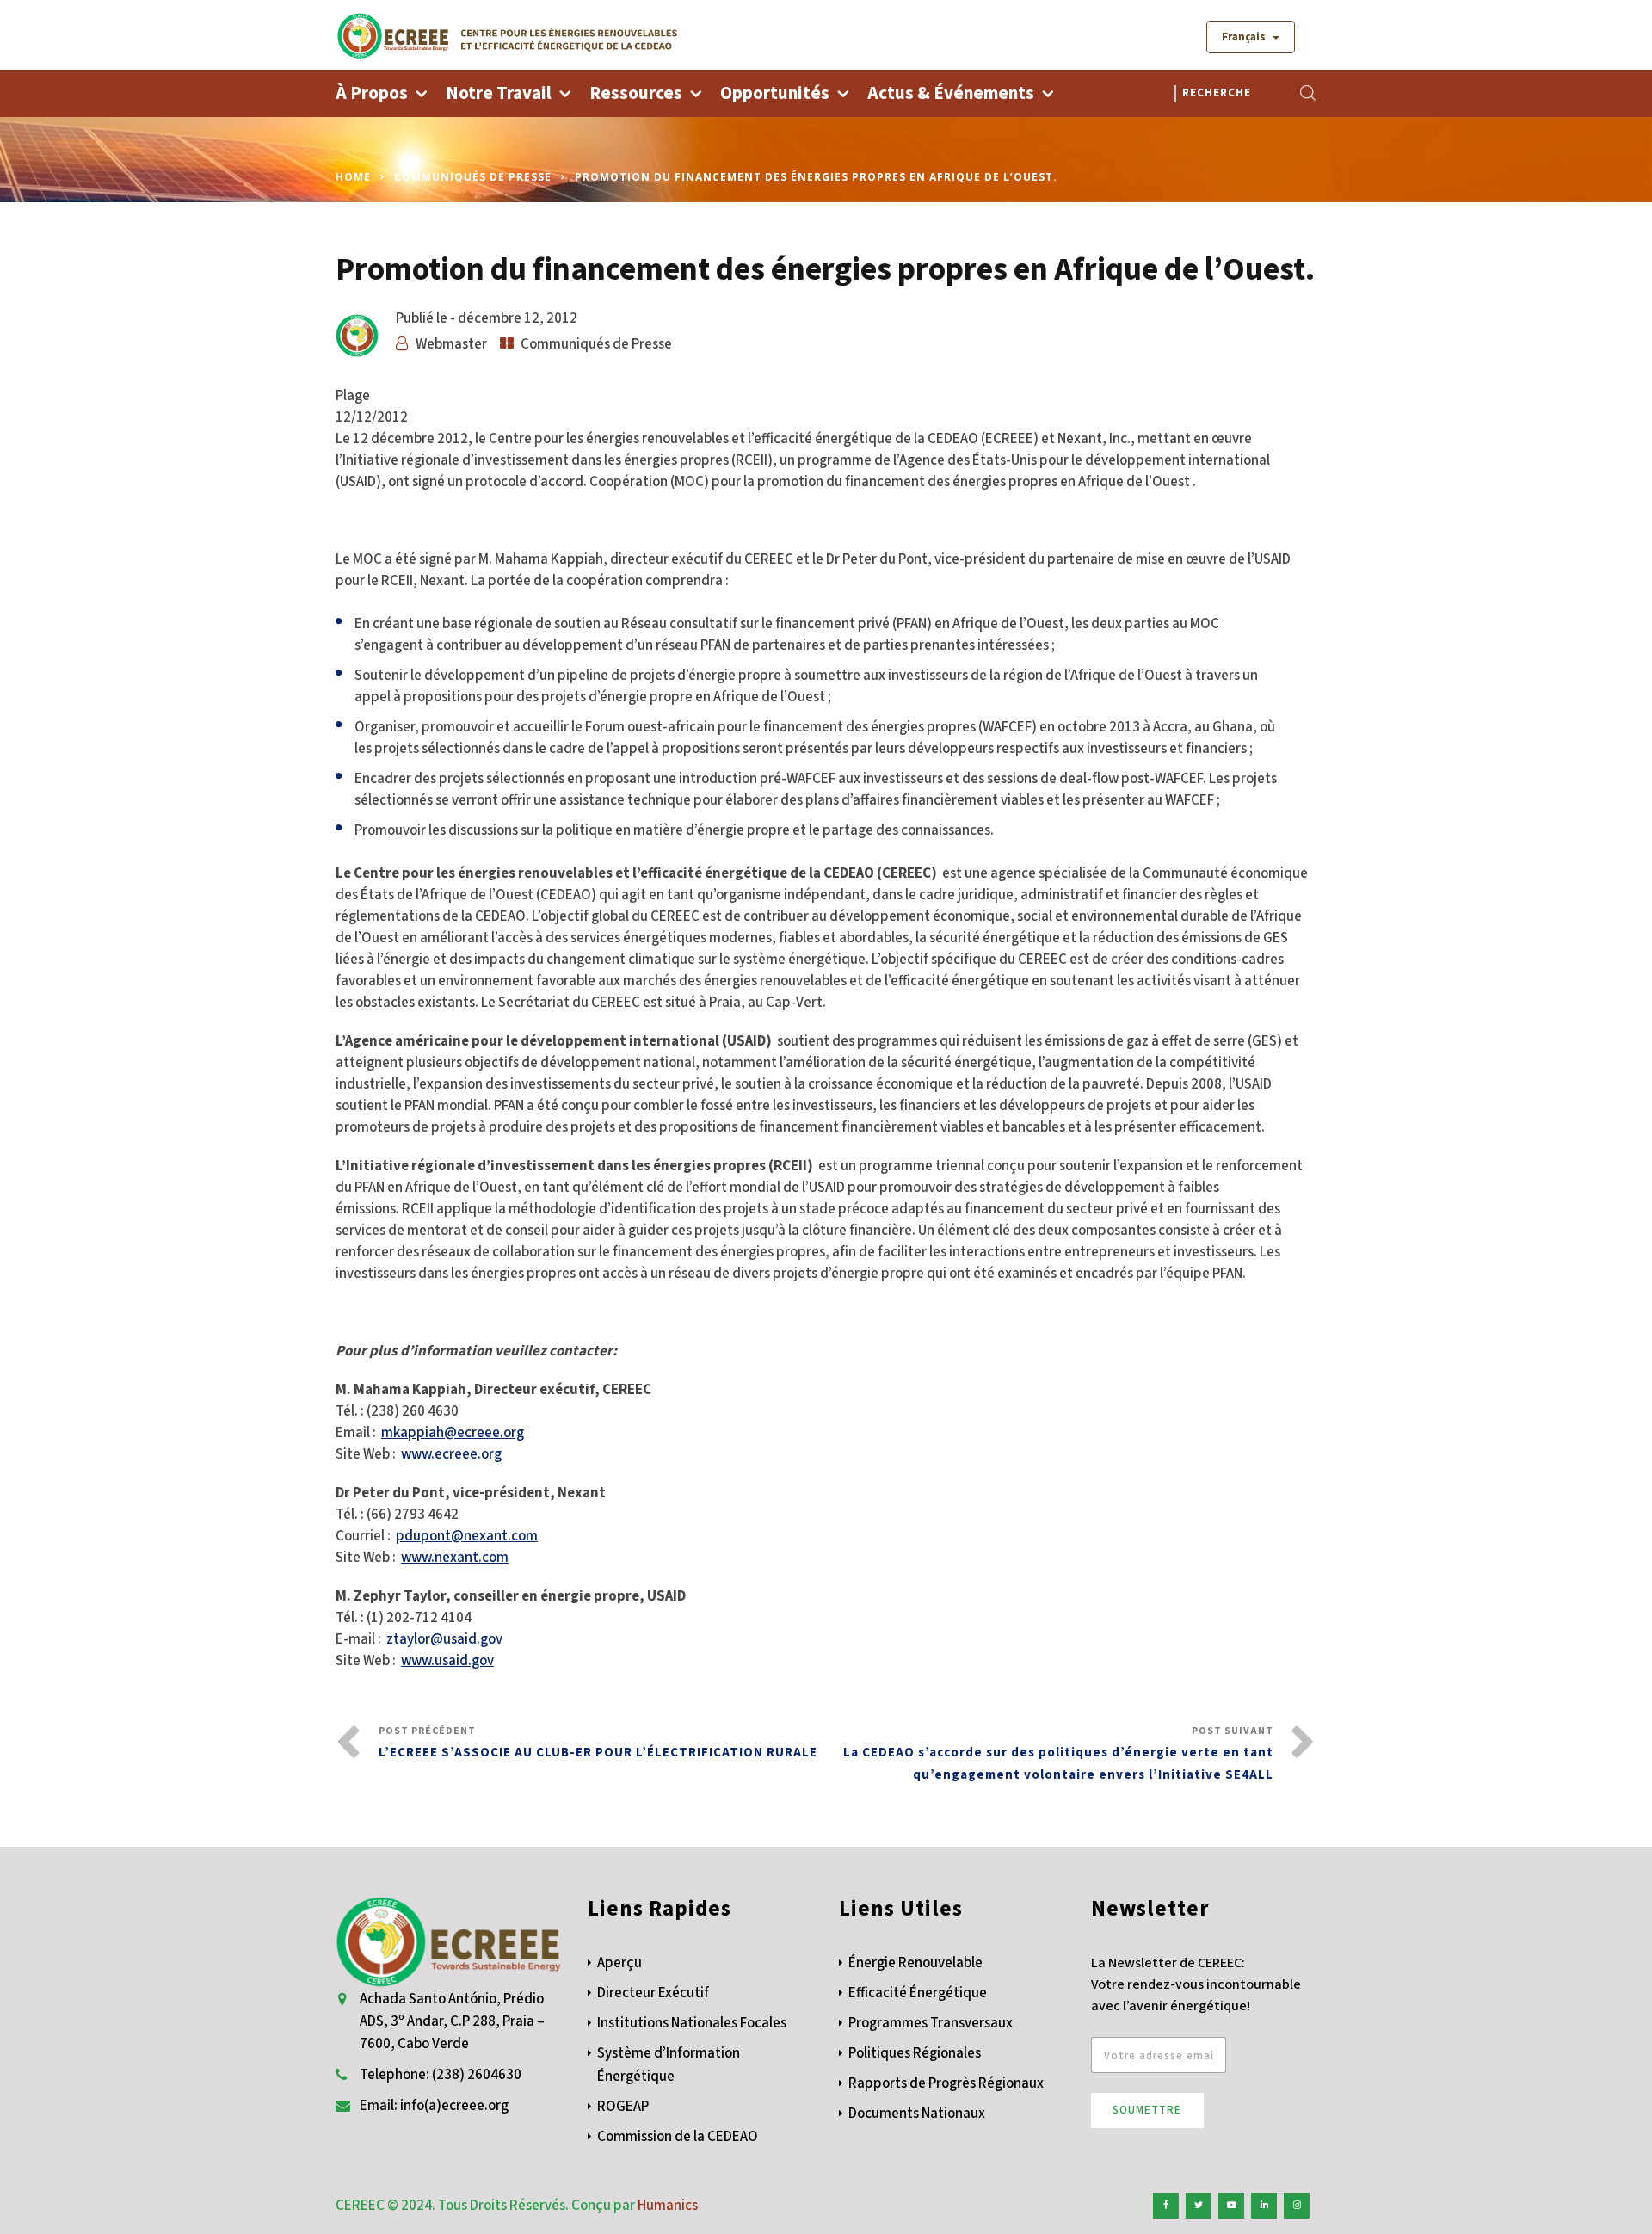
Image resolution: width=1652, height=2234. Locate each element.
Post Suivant (1058, 1754)
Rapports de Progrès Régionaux (946, 2083)
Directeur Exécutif (653, 1993)
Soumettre (1147, 2110)
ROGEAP (623, 2107)
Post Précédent (598, 1743)
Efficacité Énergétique (918, 1993)
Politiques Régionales (915, 2053)
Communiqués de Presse (473, 177)
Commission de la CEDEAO (678, 2137)
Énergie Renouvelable (915, 1963)
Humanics (668, 2206)
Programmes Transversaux (931, 2023)
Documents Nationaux (917, 2114)
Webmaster (451, 344)
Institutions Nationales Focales (692, 2023)
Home (353, 177)
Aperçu (619, 1963)
